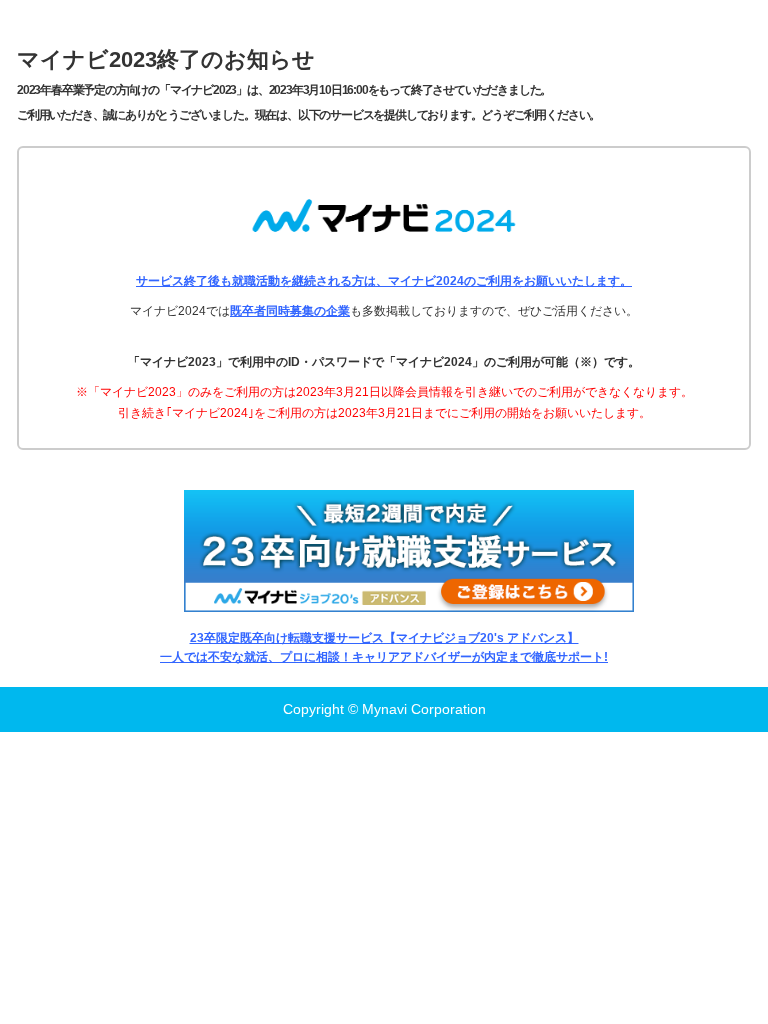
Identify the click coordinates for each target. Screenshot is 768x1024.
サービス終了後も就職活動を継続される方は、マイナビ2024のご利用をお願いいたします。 (384, 281)
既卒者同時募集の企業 (290, 311)
